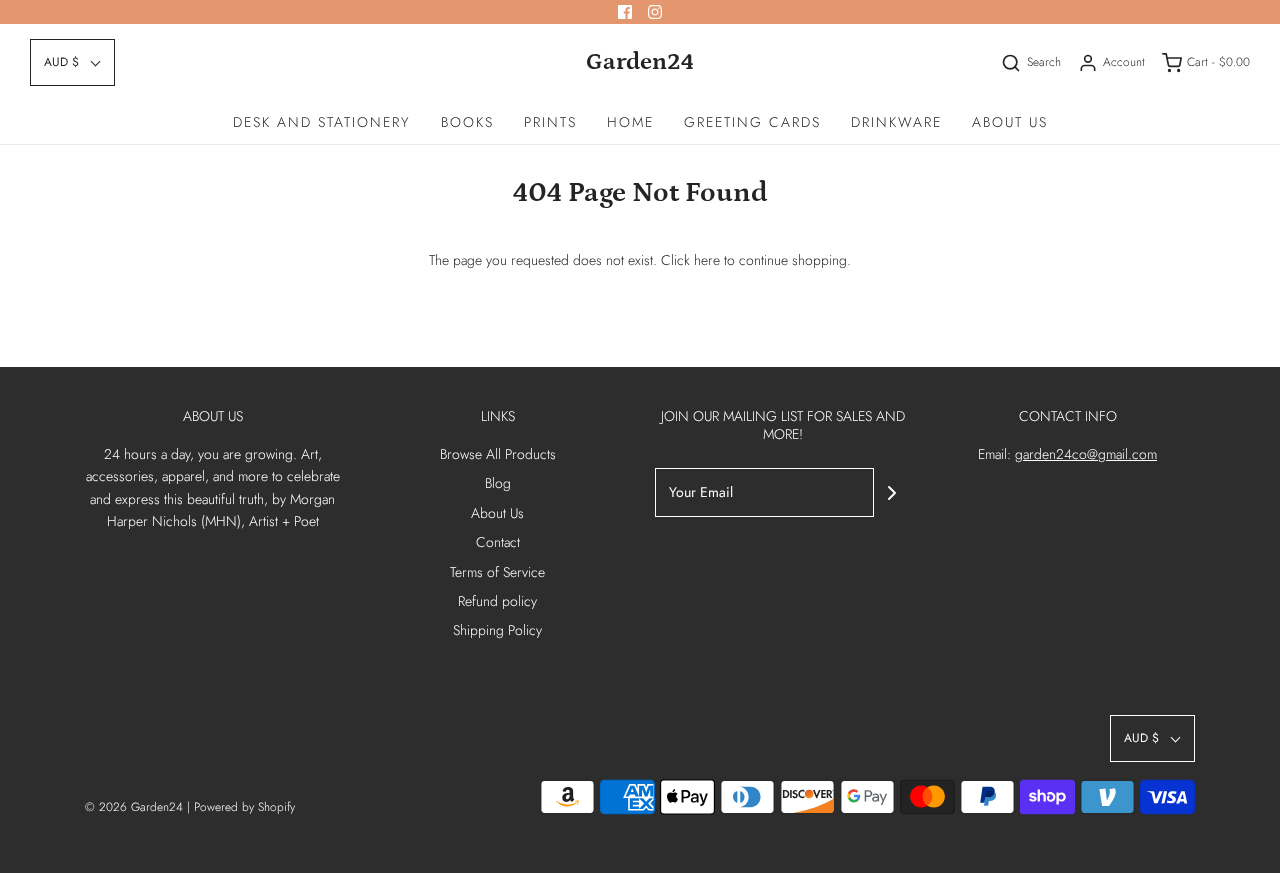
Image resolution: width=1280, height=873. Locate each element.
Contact (498, 542)
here (707, 260)
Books (467, 122)
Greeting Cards (752, 122)
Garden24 (640, 61)
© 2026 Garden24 (134, 807)
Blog (498, 483)
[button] (72, 62)
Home (630, 122)
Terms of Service (497, 572)
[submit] (892, 493)
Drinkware (896, 122)
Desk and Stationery (322, 122)
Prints (550, 122)
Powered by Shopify (244, 807)
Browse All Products (498, 454)
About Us (1010, 122)
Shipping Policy (497, 630)
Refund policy (497, 601)
